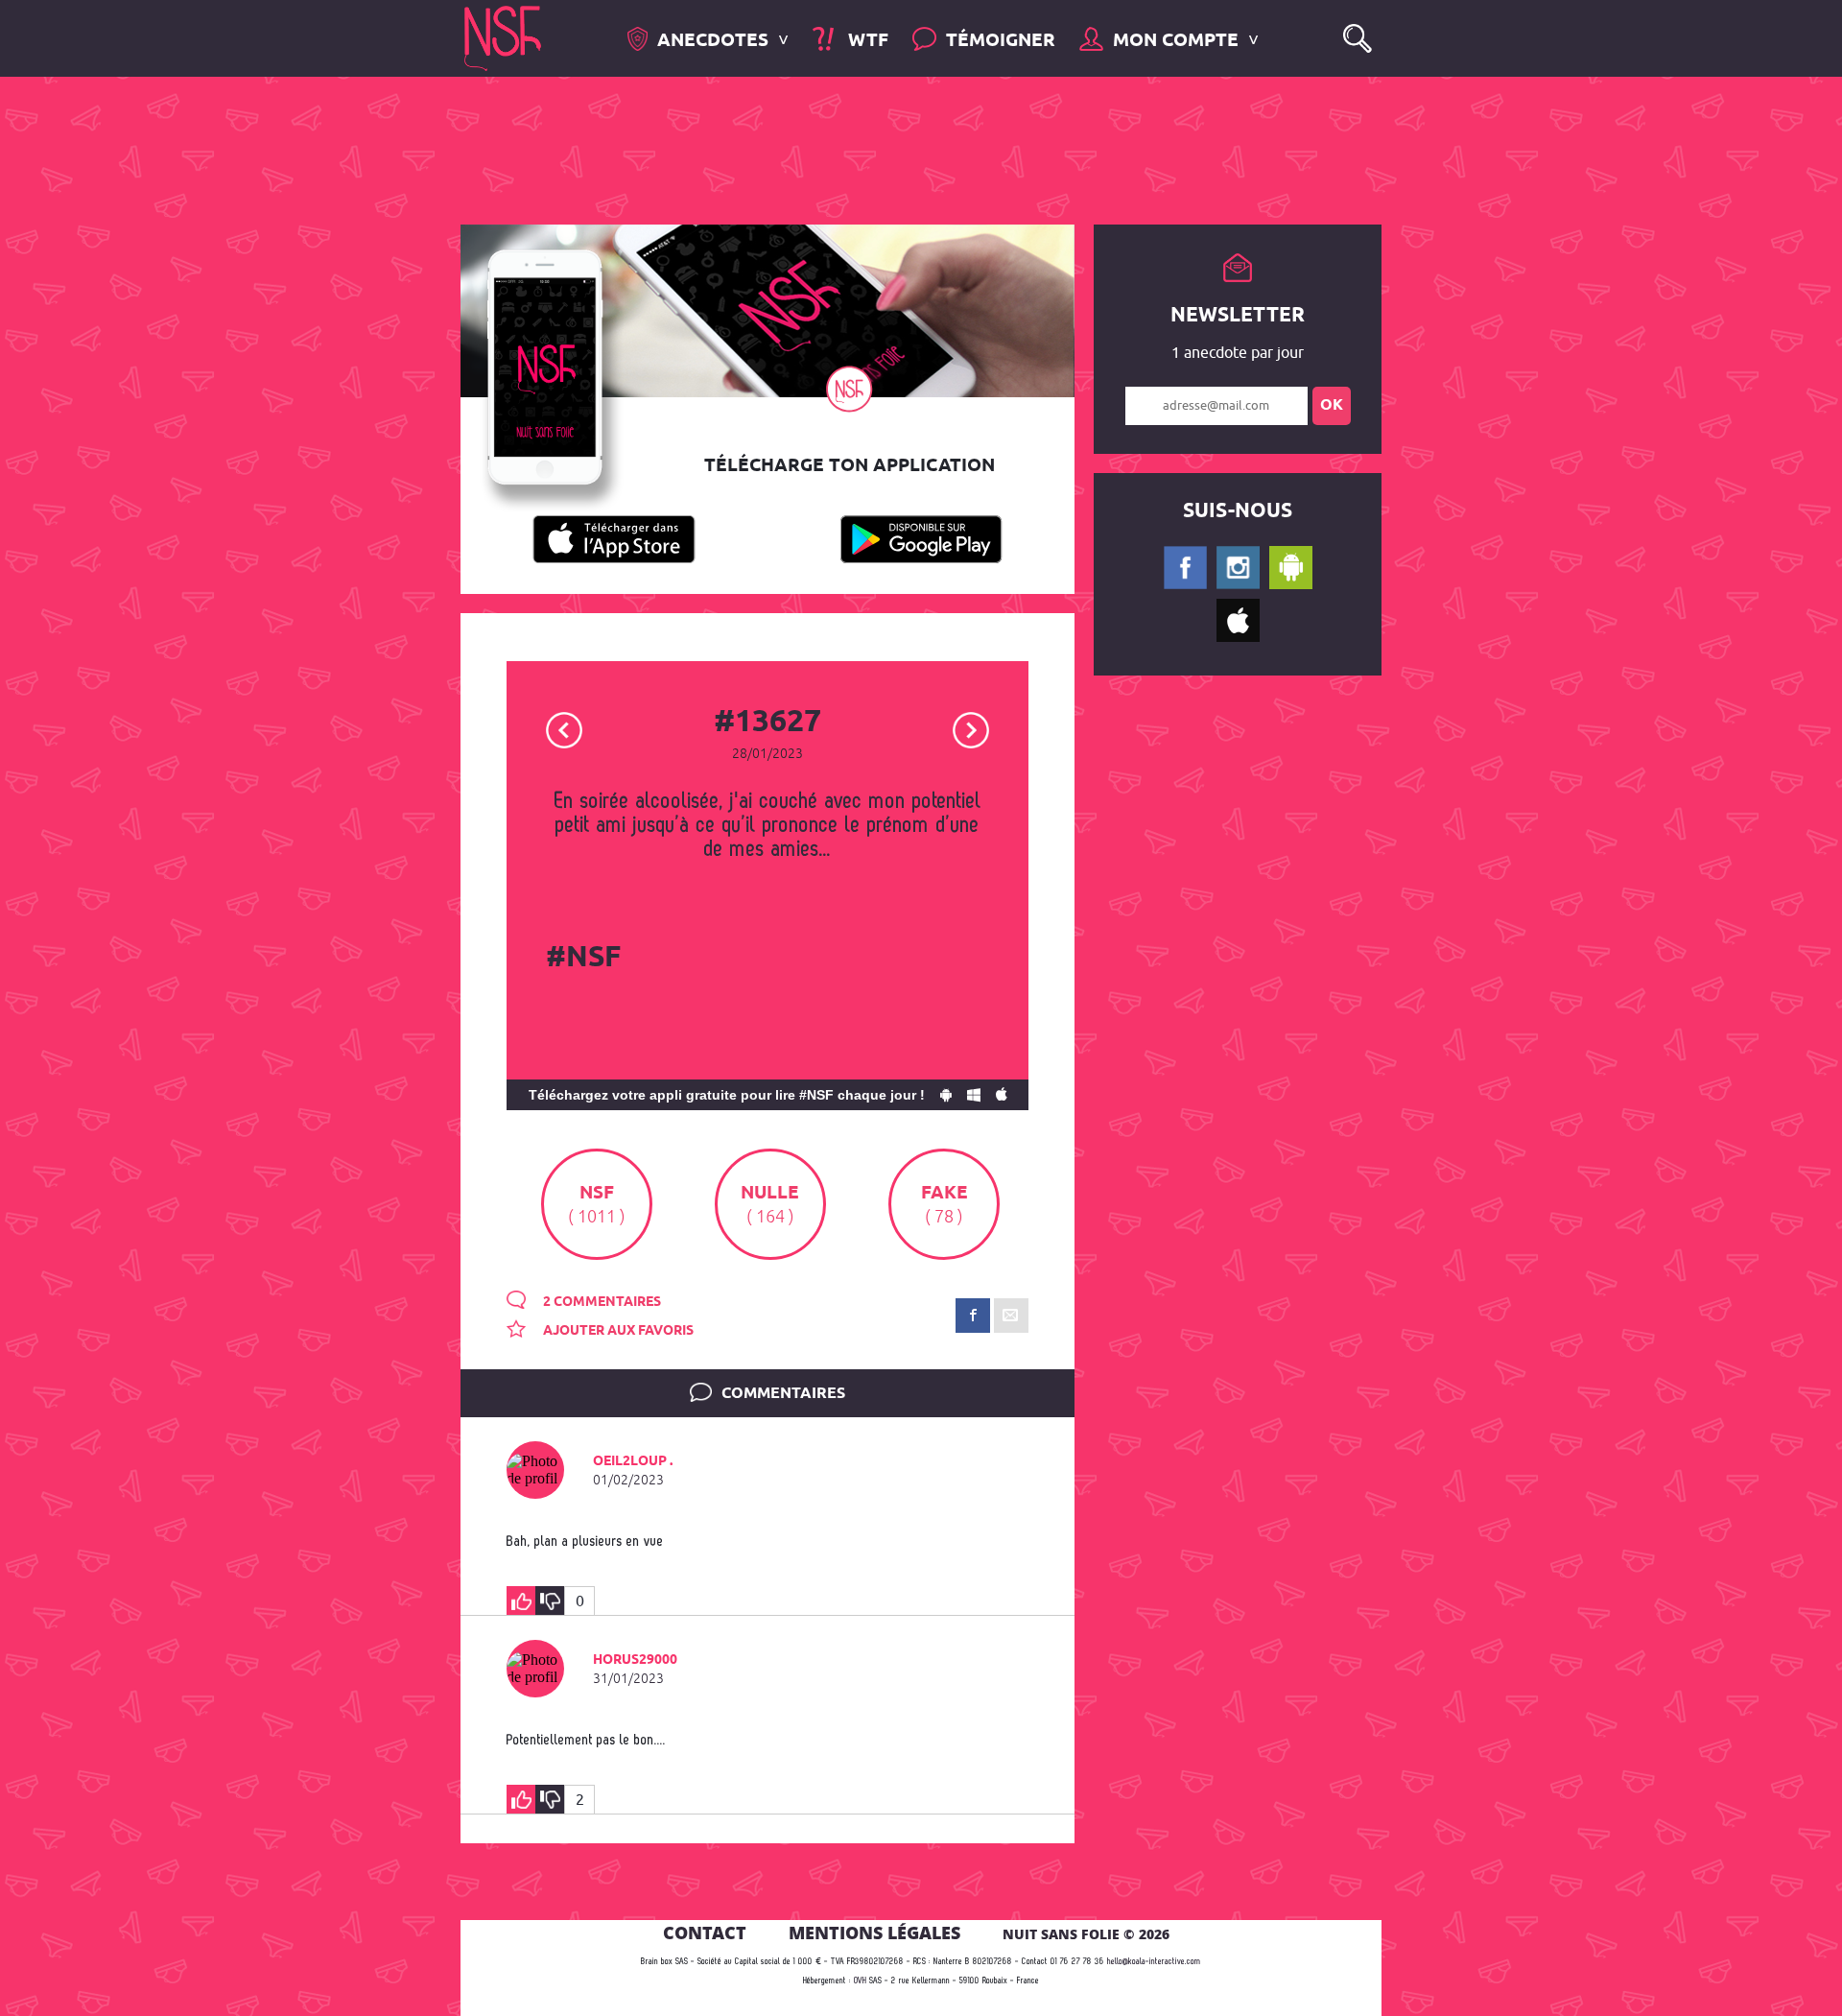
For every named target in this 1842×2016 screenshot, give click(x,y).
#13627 (767, 723)
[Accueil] (503, 37)
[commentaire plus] (521, 1601)
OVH (860, 1981)
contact (705, 1933)
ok (1332, 405)
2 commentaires (601, 1302)
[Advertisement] (906, 149)
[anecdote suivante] (971, 729)
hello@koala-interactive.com (1154, 1962)
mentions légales (874, 1933)
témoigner (1001, 41)
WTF (865, 41)
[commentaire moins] (550, 1601)
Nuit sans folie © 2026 (1086, 1934)
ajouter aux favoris (617, 1331)
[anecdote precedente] (565, 729)
